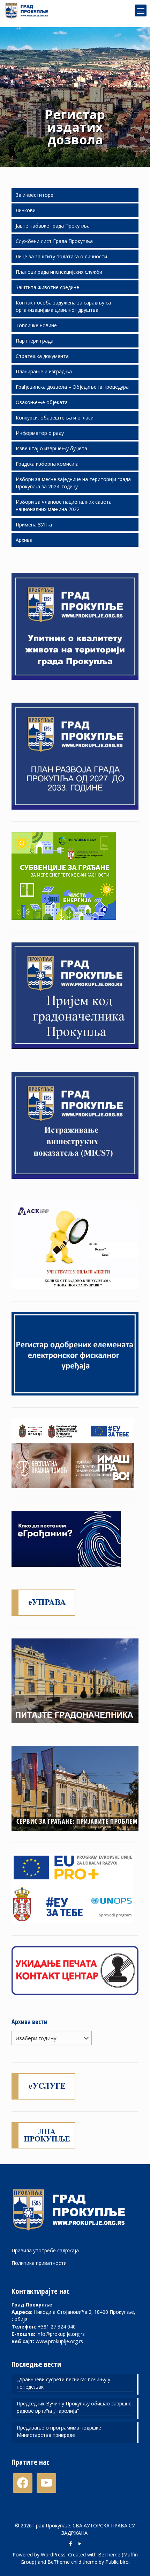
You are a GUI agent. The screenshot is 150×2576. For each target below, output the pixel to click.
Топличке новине (36, 325)
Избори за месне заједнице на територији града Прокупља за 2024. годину (73, 483)
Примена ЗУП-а (34, 525)
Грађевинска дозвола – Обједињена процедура (72, 387)
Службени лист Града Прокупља (54, 241)
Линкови (26, 210)
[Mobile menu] (141, 10)
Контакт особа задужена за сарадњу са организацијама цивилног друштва (63, 306)
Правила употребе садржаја (45, 2250)
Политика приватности (39, 2263)
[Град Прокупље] (29, 10)
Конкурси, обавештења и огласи (55, 418)
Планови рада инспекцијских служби (59, 272)
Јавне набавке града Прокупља (53, 226)
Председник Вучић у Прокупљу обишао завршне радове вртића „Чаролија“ (74, 2407)
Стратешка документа (42, 356)
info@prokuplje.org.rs (61, 2334)
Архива (24, 540)
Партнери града (35, 341)
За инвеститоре (35, 195)
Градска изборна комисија (47, 464)
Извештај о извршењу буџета (51, 448)
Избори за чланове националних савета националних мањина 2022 (64, 505)
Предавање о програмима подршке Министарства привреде (59, 2431)
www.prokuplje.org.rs (59, 2341)
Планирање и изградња (44, 371)
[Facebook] (70, 2543)
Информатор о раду (40, 433)
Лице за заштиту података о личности (61, 256)
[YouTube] (80, 2543)
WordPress (53, 2555)
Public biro (117, 2562)
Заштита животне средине (47, 287)
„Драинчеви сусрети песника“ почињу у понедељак (63, 2383)
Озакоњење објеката (42, 402)
